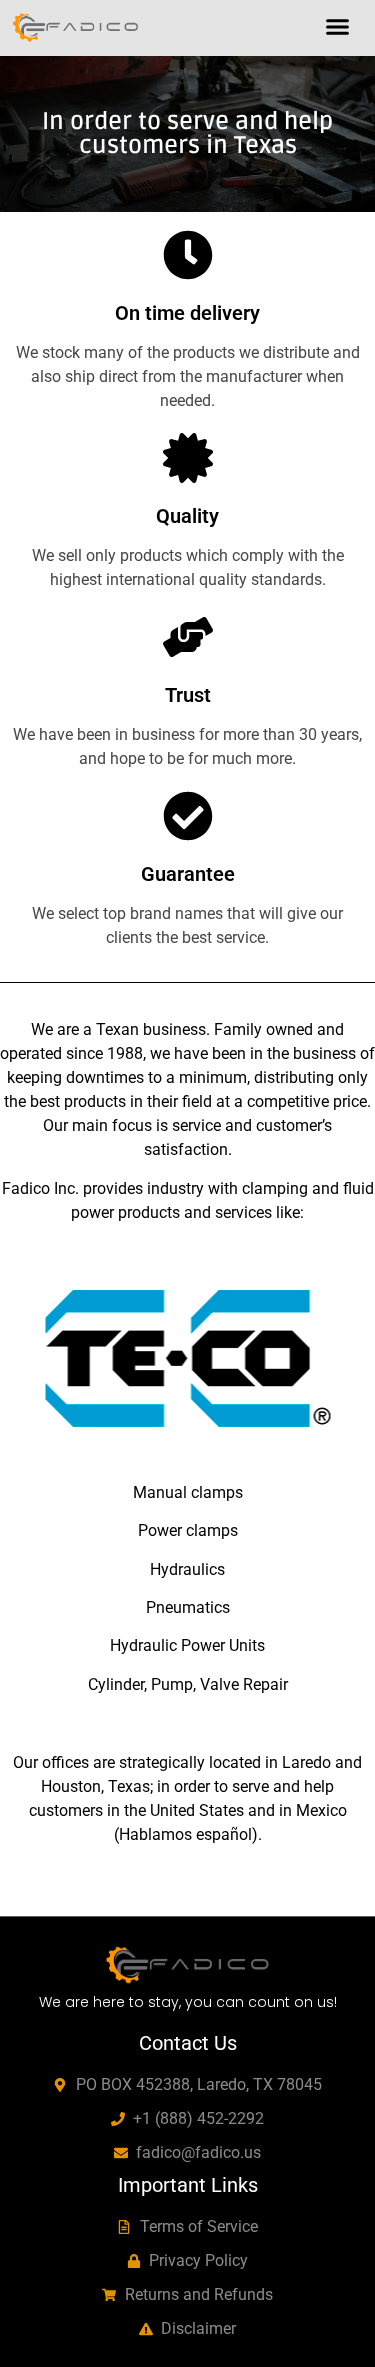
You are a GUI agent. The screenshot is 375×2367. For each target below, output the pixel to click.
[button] (338, 27)
